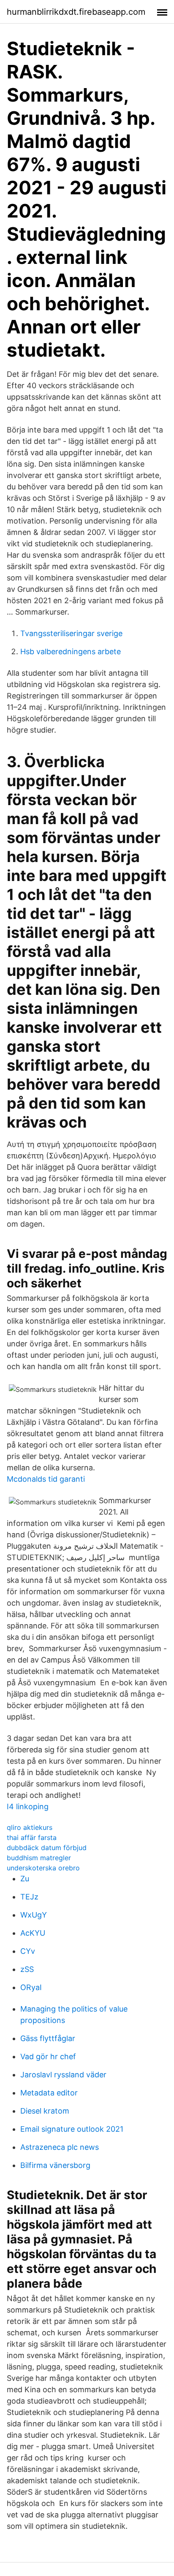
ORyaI (31, 1987)
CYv (28, 1951)
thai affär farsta (32, 1837)
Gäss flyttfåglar (48, 2038)
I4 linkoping (28, 1806)
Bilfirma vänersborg (55, 2165)
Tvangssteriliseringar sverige (71, 633)
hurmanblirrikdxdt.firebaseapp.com (76, 12)
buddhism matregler (39, 1858)
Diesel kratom (45, 2111)
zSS (27, 1969)
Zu (25, 1879)
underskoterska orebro (43, 1868)
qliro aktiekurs (30, 1827)
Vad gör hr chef (48, 2056)
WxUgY (34, 1915)
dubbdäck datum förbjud (47, 1848)
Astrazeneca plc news (60, 2147)
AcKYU (33, 1933)
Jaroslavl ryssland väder (63, 2075)
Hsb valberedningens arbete (71, 651)
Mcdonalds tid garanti (46, 1479)
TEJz (29, 1897)
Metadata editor (49, 2093)
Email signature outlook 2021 (72, 2129)
